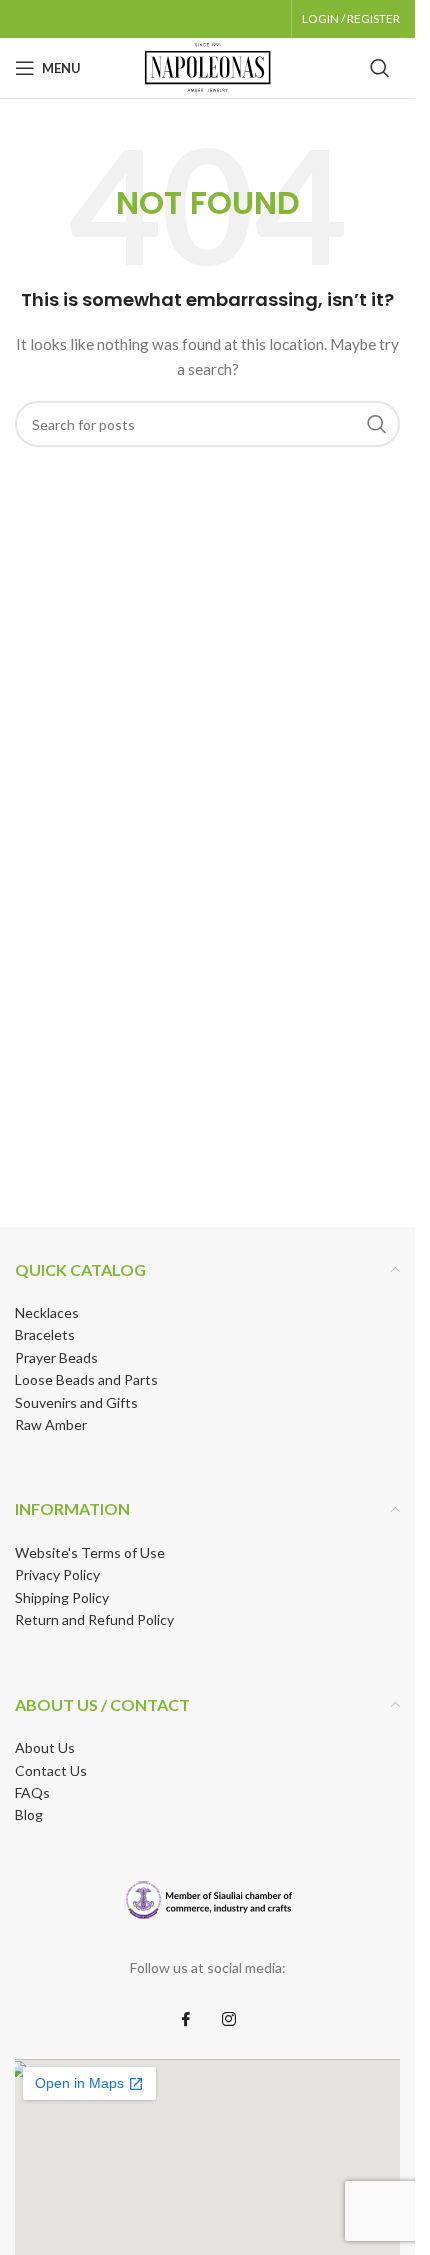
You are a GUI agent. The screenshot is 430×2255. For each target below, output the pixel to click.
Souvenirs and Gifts (76, 1402)
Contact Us (51, 1770)
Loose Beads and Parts (86, 1379)
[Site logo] (208, 66)
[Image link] (207, 1899)
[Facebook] (186, 2019)
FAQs (32, 1792)
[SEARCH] (377, 424)
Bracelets (45, 1334)
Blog (29, 1814)
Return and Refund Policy (94, 1619)
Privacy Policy (57, 1574)
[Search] (380, 68)
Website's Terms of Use (90, 1552)
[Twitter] (229, 2019)
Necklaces (47, 1312)
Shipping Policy (62, 1597)
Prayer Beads (56, 1357)
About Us (45, 1747)
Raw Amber (51, 1424)
